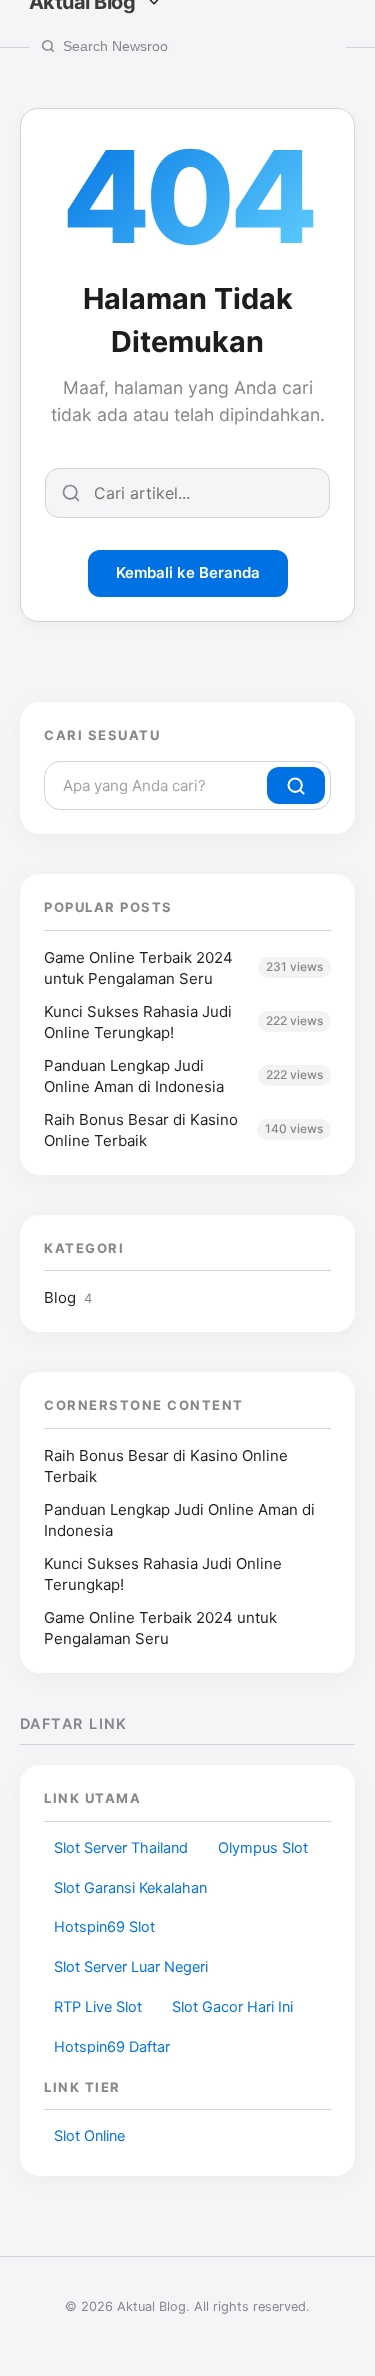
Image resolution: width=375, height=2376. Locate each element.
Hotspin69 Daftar (112, 2047)
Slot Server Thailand (121, 1848)
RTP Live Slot (98, 2007)
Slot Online (89, 2136)
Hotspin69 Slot (104, 1927)
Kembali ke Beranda (188, 572)
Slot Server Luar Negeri (131, 1967)
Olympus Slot (263, 1848)
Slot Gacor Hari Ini (232, 2007)
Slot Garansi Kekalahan (130, 1888)
